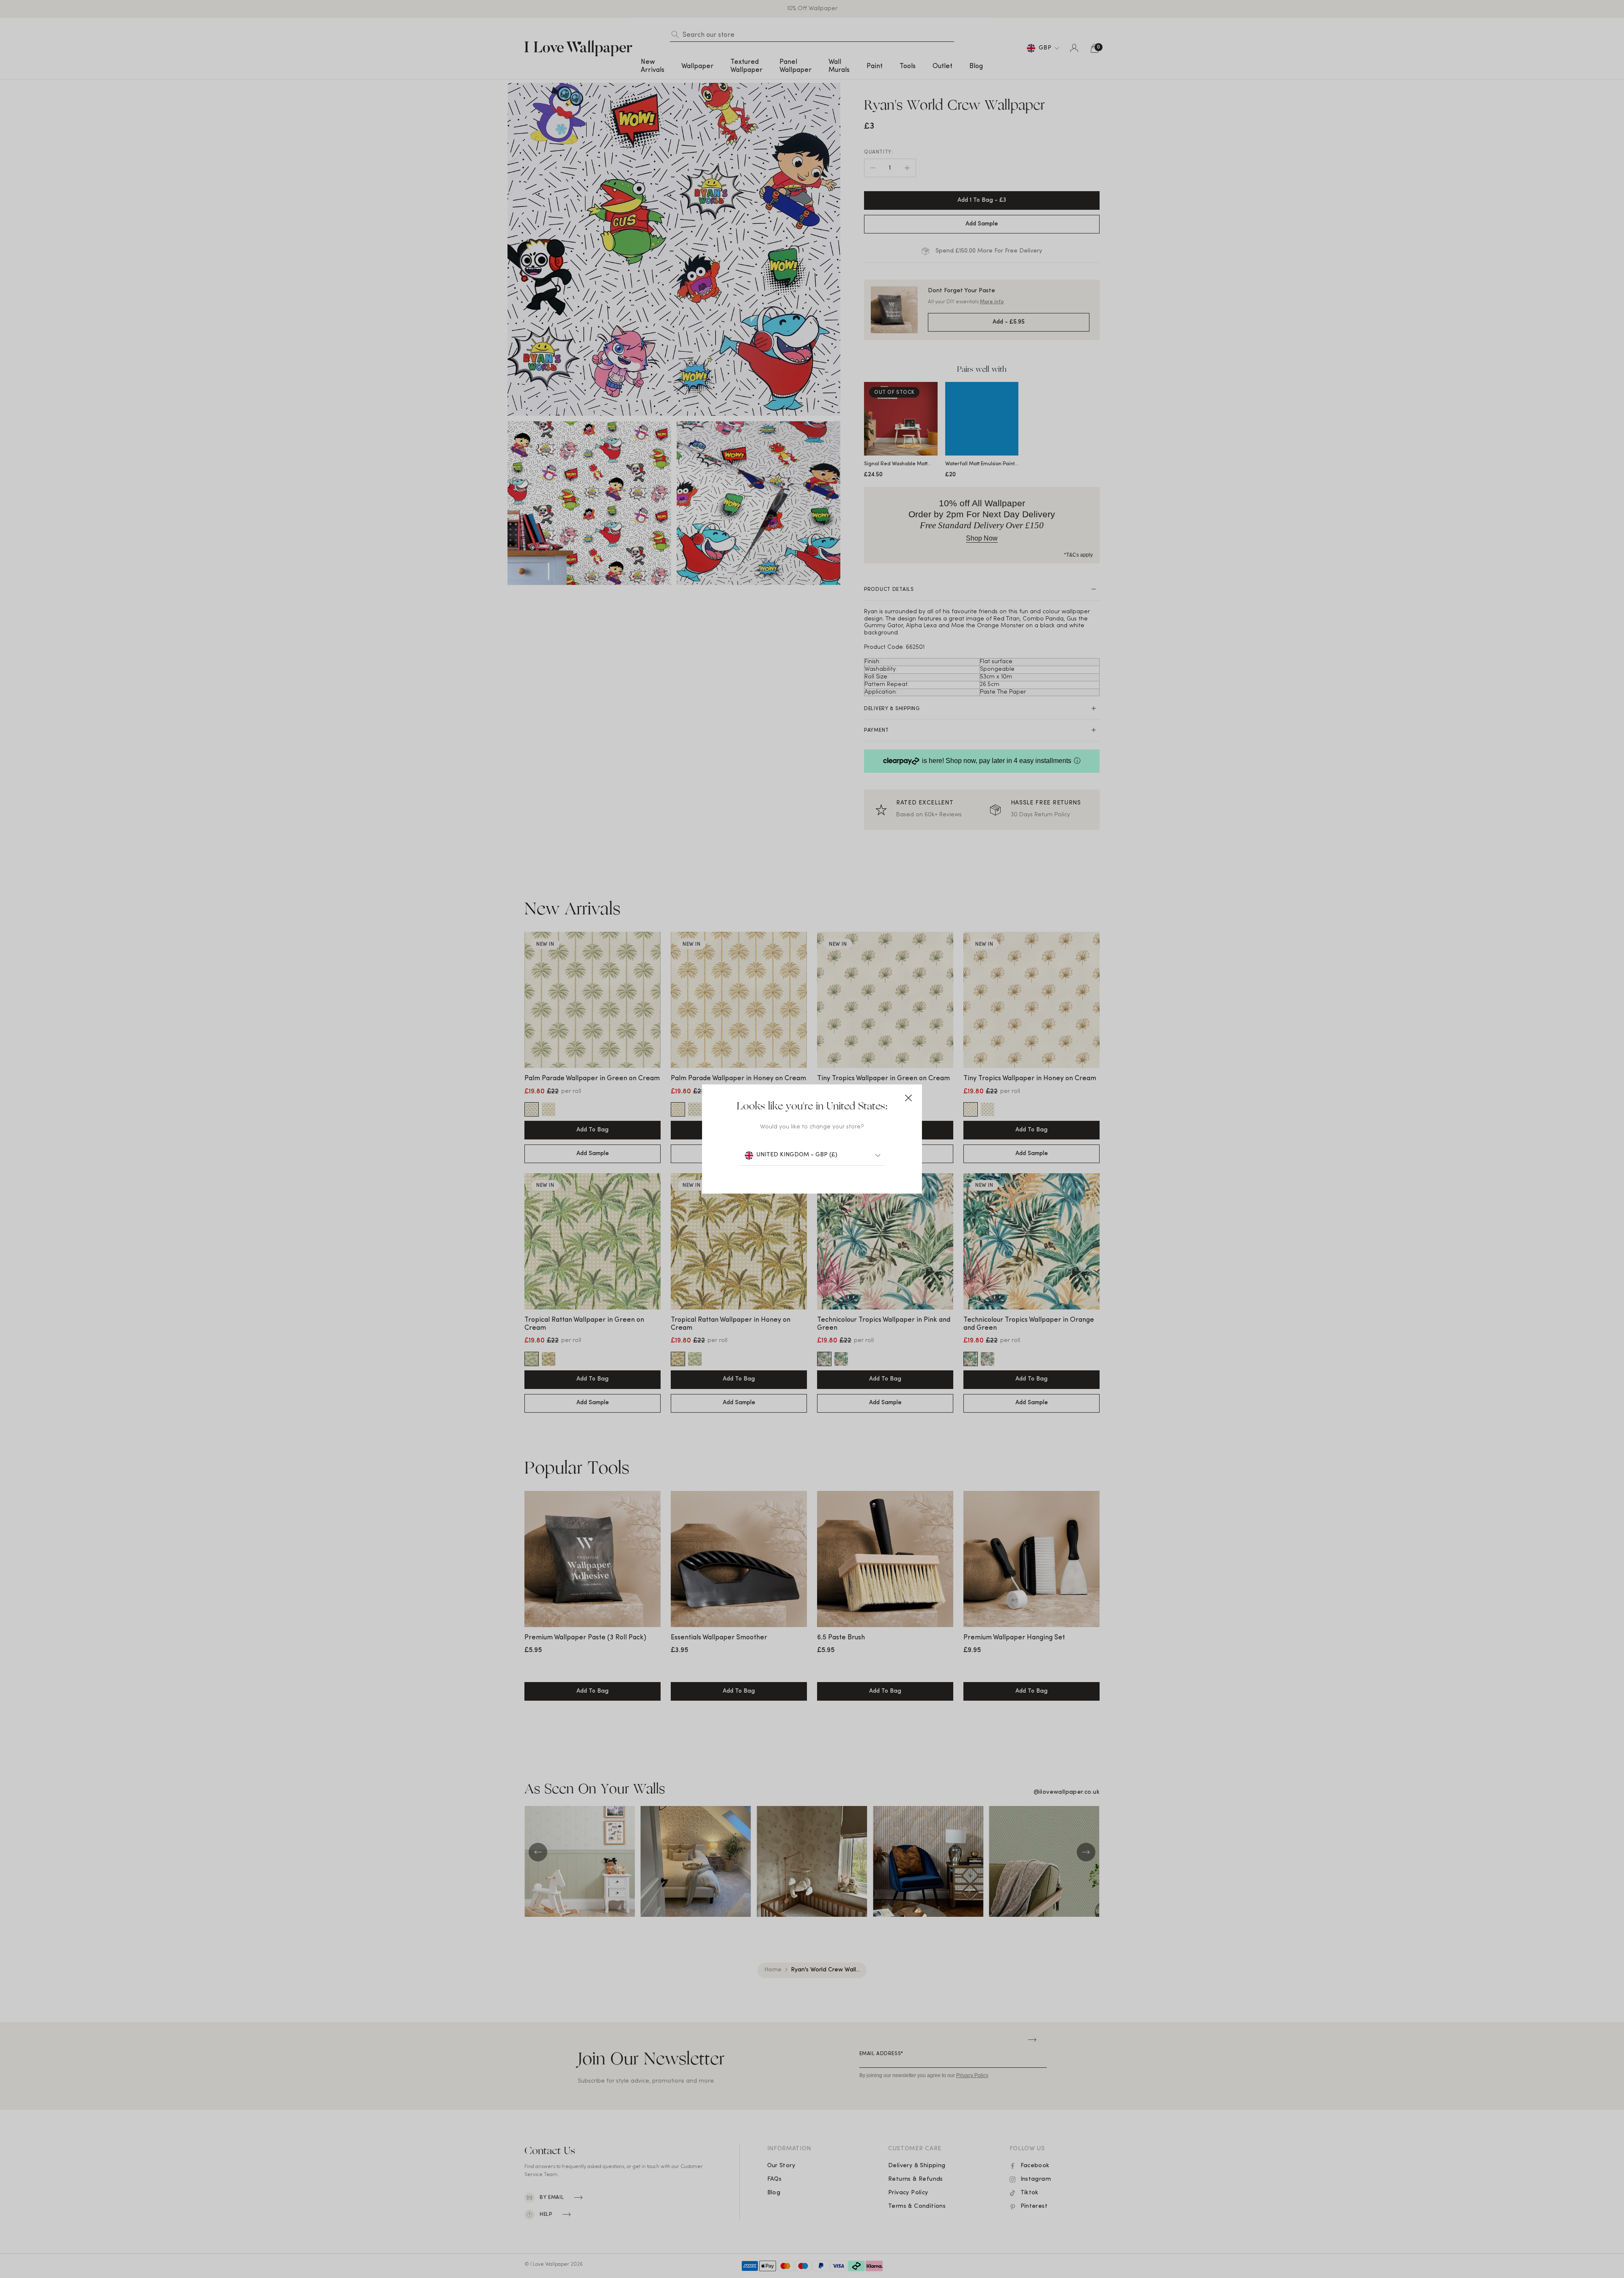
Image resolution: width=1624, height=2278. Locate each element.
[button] (908, 1098)
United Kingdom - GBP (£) (797, 1155)
